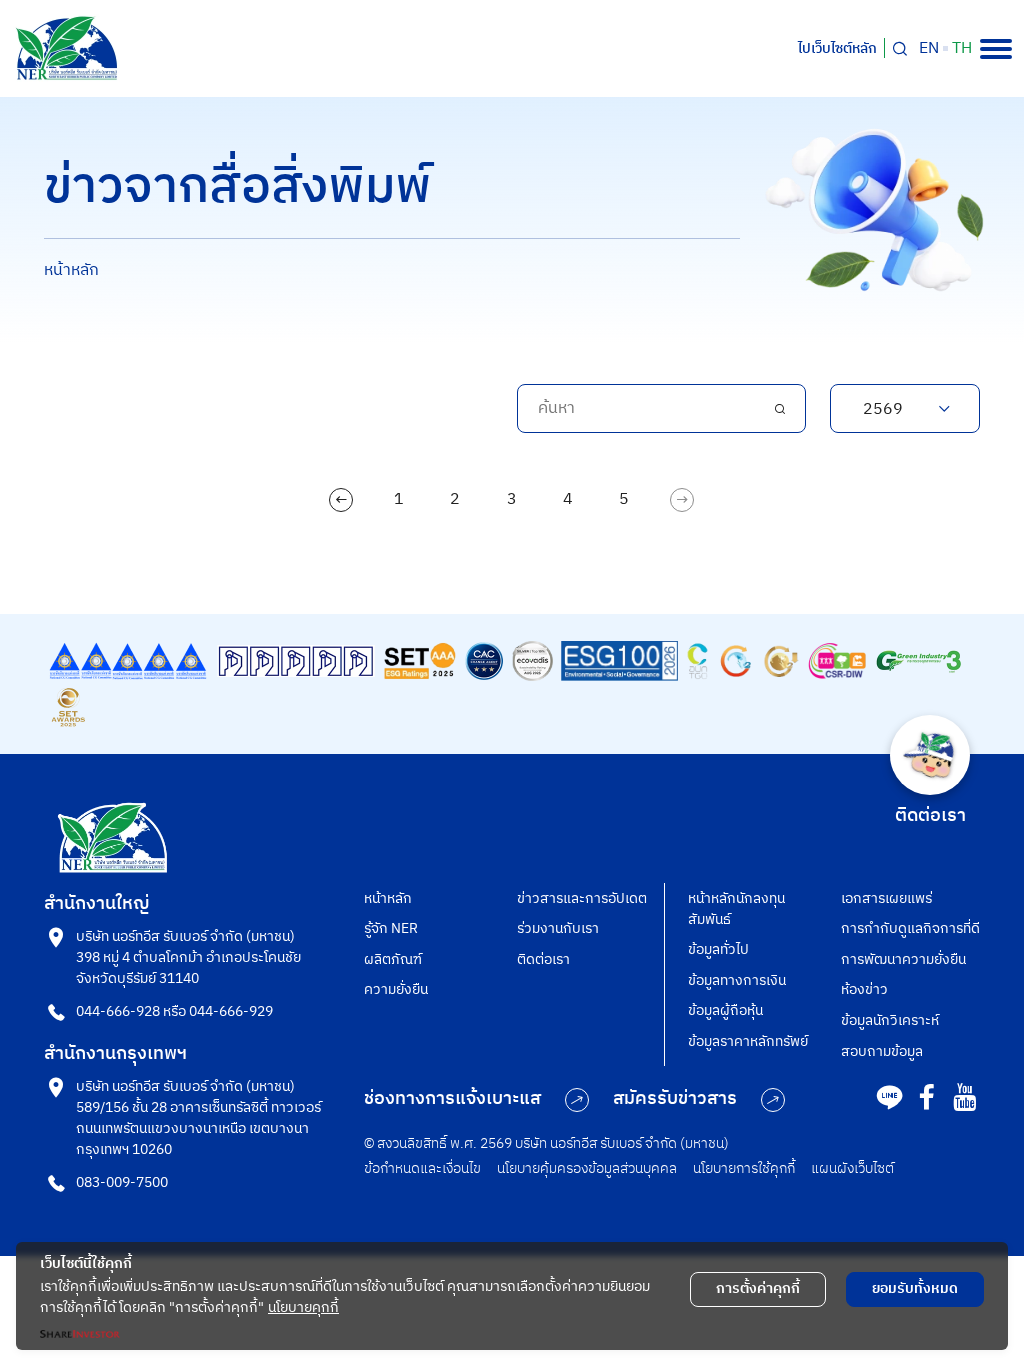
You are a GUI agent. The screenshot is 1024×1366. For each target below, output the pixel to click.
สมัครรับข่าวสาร (675, 1099)
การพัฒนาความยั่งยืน (903, 959)
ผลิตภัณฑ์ (393, 959)
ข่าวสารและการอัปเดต (582, 898)
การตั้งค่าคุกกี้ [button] (758, 1288)
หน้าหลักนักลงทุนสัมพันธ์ (736, 909)
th (962, 49)
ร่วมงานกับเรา (558, 928)
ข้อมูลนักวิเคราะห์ (890, 1020)
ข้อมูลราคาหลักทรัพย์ (748, 1041)
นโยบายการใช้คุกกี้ (744, 1168)
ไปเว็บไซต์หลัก (837, 48)
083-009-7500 (122, 1182)
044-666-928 (118, 1011)
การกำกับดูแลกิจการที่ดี (910, 928)
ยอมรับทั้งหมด (915, 1288)
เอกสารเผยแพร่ (886, 898)
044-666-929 (231, 1011)
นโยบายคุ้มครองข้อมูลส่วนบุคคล (587, 1168)
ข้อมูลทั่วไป (718, 949)
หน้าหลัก (71, 271)
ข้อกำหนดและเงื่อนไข (422, 1168)
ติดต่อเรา (543, 959)
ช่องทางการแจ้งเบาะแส (452, 1099)
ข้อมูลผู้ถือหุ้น (725, 1010)
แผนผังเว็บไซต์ (852, 1168)
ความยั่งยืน (396, 989)
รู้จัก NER (391, 928)
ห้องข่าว (864, 989)
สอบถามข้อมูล (882, 1051)
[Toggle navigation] (996, 49)
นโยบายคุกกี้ (303, 1307)
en (929, 49)
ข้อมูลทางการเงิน (737, 980)
